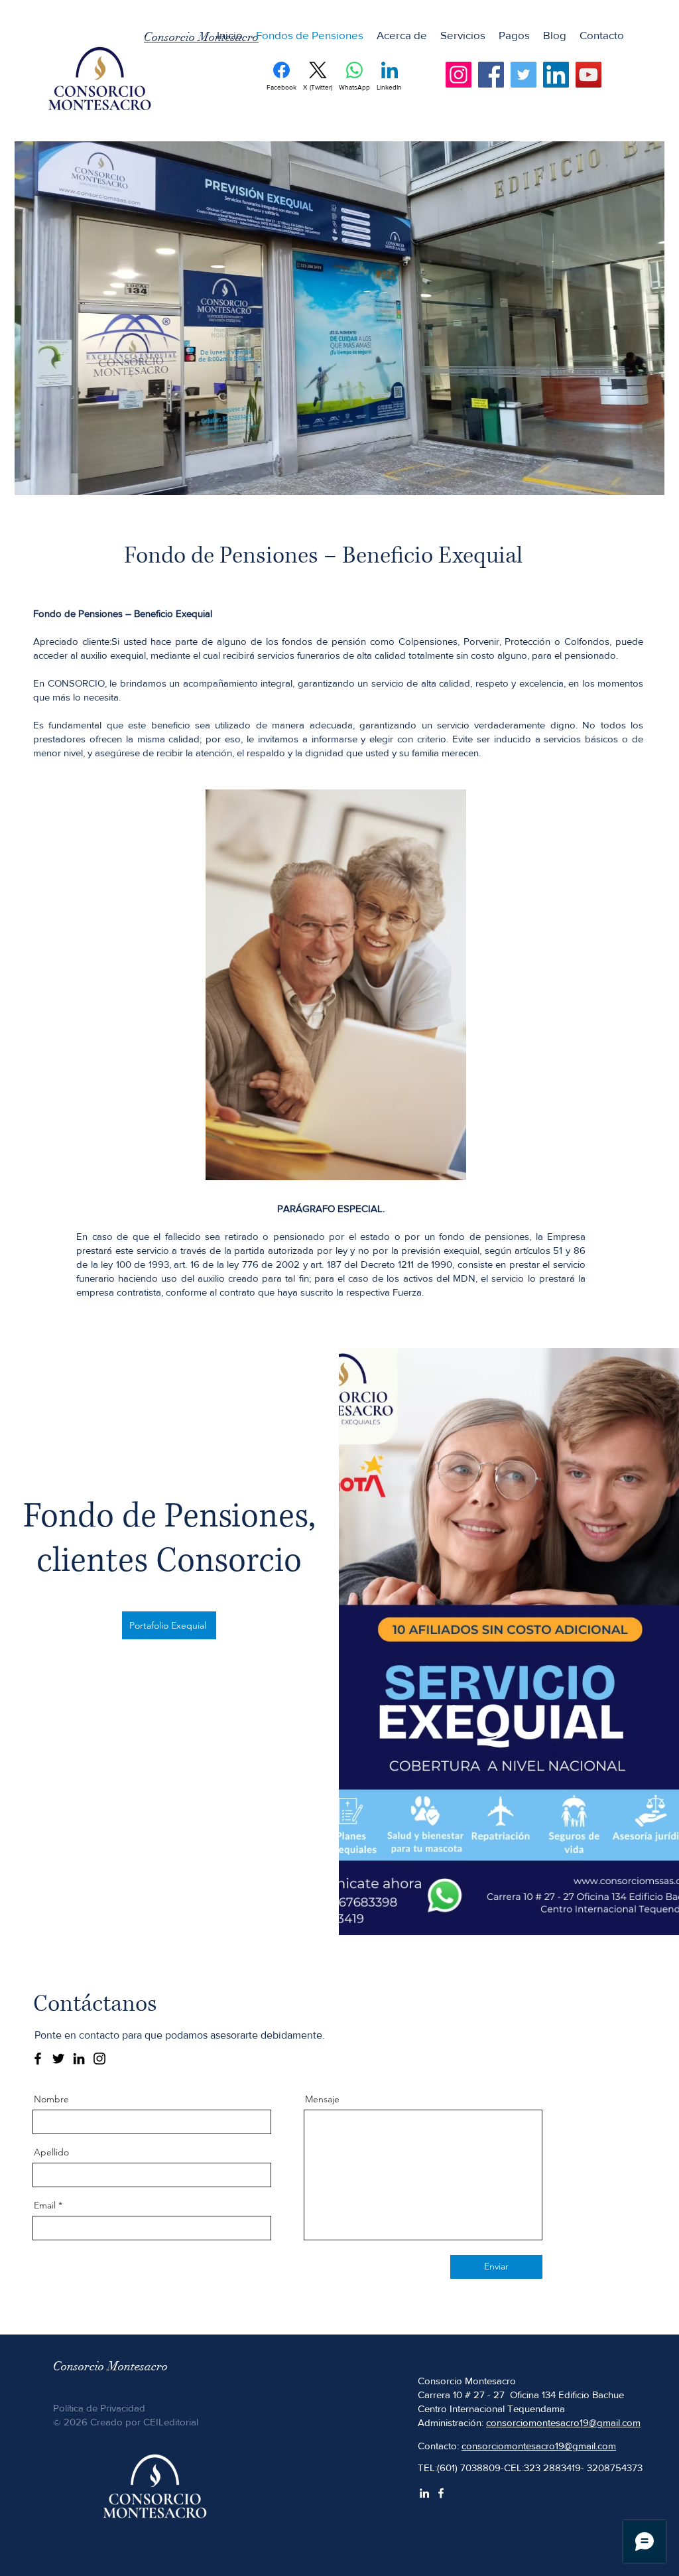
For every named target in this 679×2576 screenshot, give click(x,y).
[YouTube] (588, 75)
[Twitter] (524, 75)
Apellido (51, 2152)
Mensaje (322, 2099)
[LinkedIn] (556, 75)
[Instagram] (459, 75)
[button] (463, 35)
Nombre (51, 2099)
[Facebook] (491, 75)
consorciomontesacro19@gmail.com (563, 2422)
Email (45, 2205)
